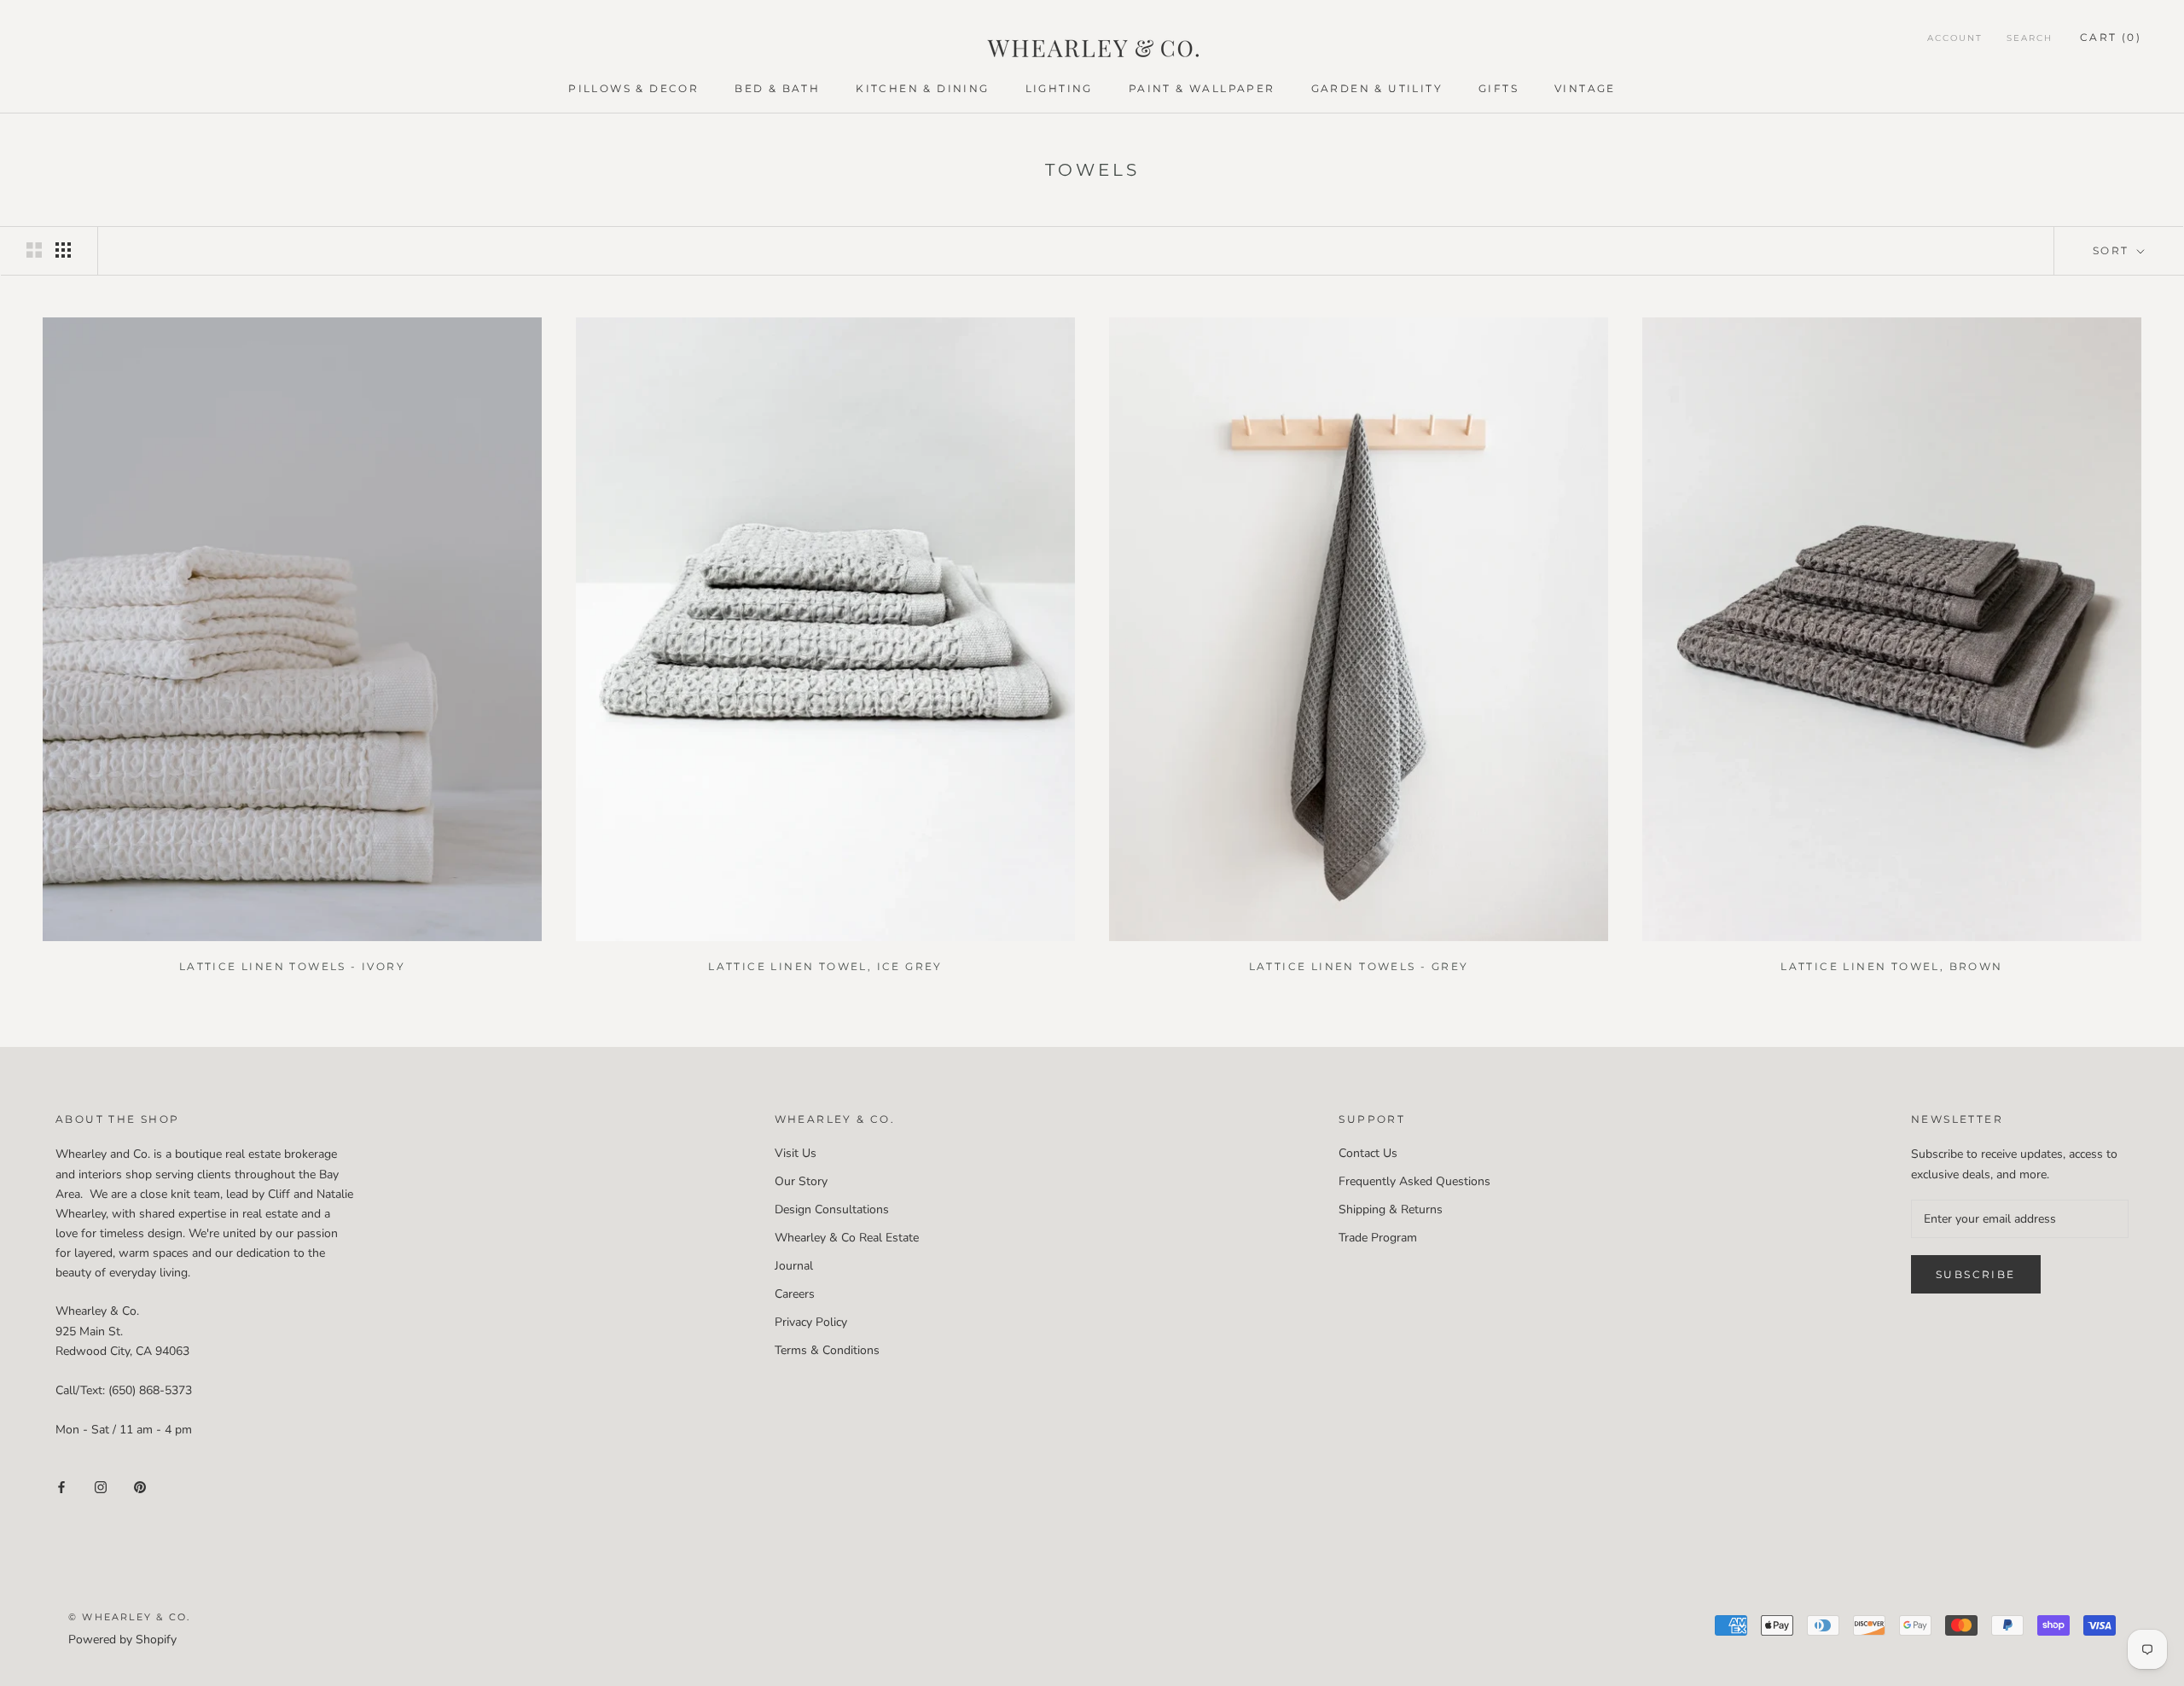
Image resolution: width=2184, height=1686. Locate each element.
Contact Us (1368, 1153)
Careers (795, 1294)
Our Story (801, 1181)
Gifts (1499, 88)
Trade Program (1378, 1238)
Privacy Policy (811, 1322)
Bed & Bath (777, 88)
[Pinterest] (140, 1486)
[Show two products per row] (34, 250)
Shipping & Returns (1391, 1209)
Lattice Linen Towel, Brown (1891, 966)
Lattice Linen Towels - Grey (1359, 966)
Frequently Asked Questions (1414, 1181)
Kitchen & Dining (922, 88)
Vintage (1585, 88)
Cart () (2111, 37)
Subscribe (1976, 1274)
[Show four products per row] (63, 250)
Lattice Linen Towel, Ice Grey (825, 966)
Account (1955, 38)
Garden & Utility (1377, 88)
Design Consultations (832, 1209)
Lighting (1059, 88)
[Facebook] (61, 1486)
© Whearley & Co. (129, 1617)
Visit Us (796, 1153)
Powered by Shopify (122, 1639)
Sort (2113, 250)
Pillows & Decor (633, 88)
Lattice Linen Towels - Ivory (292, 966)
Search (2030, 38)
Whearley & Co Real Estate (847, 1238)
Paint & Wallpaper (1202, 88)
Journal (794, 1266)
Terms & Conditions (827, 1350)
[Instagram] (101, 1486)
